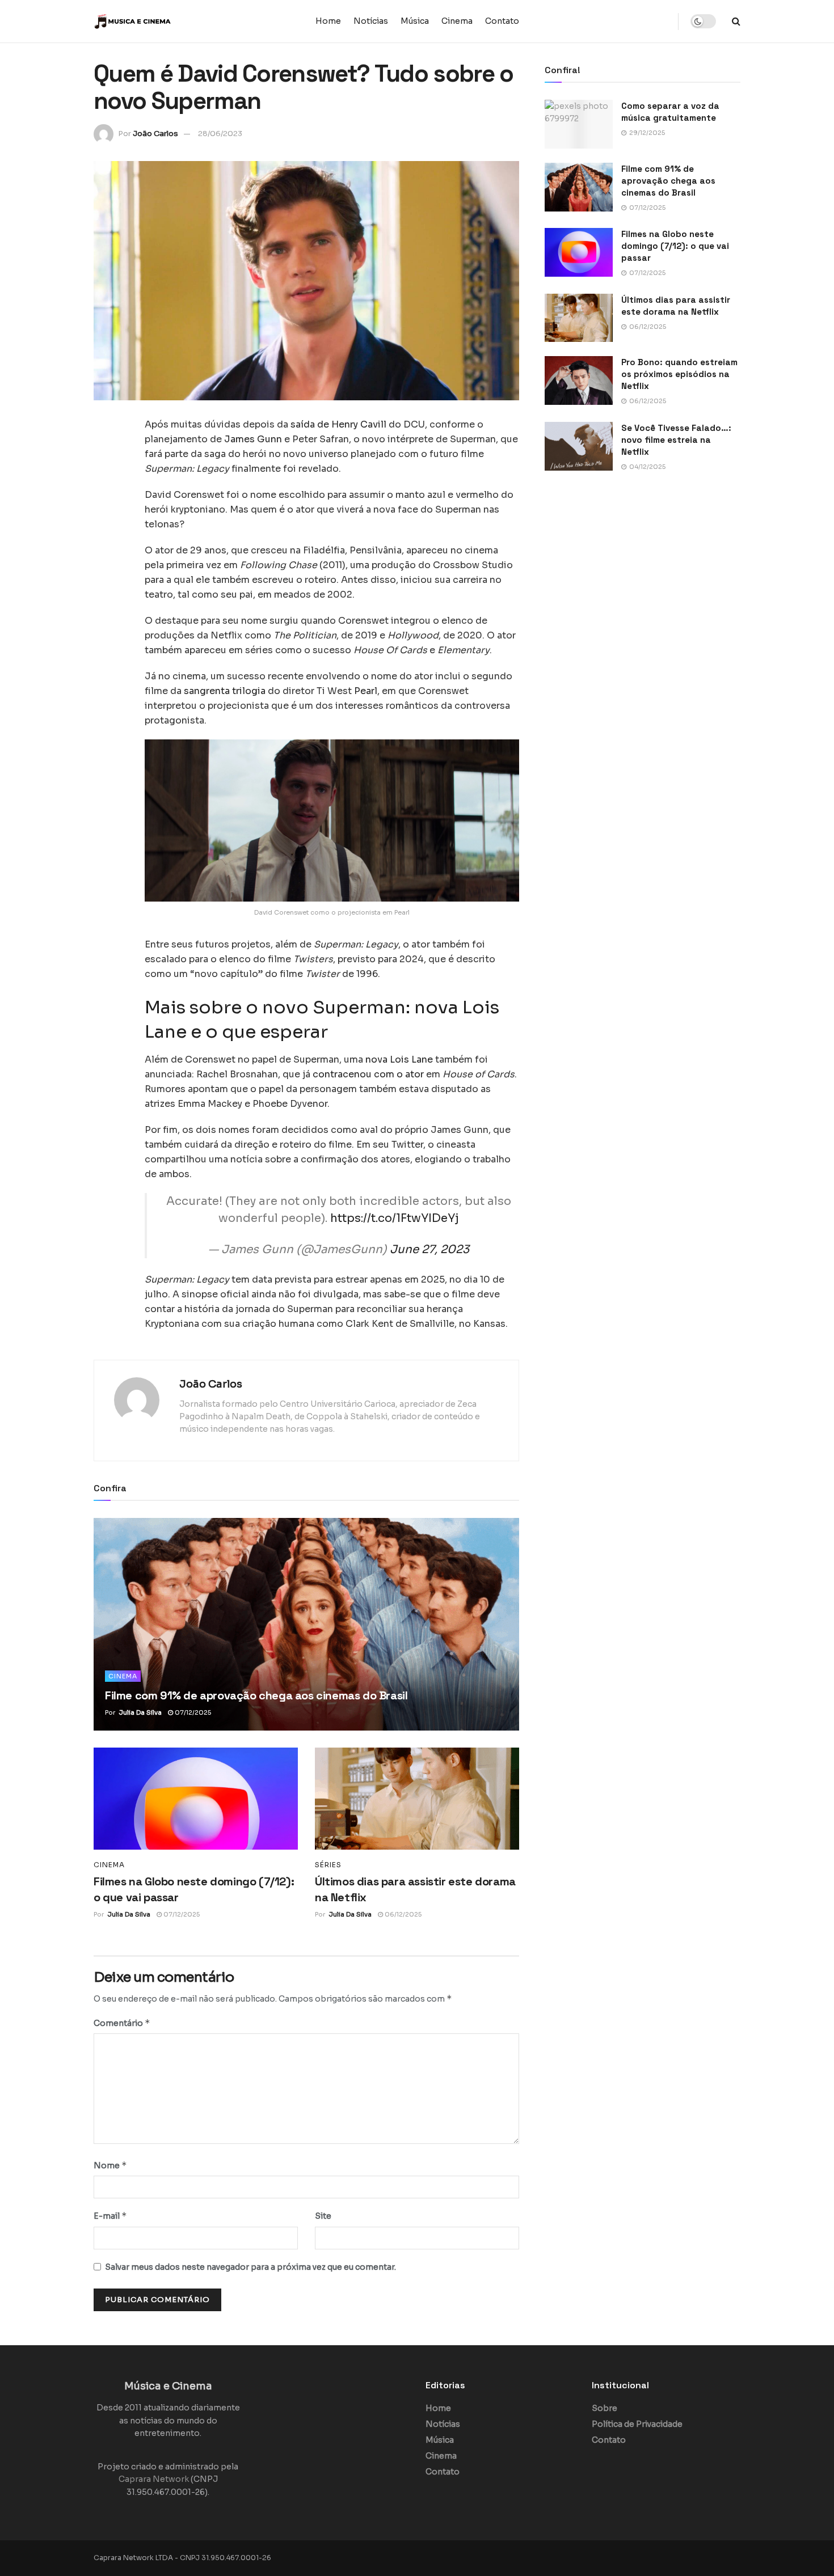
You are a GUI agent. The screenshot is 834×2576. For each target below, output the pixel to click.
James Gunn (253, 439)
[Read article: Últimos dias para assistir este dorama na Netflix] (417, 1799)
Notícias (371, 21)
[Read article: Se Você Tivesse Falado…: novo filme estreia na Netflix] (579, 446)
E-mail (110, 2216)
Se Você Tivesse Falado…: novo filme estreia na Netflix (676, 440)
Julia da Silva (140, 1712)
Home (328, 21)
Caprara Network (154, 2479)
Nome (110, 2165)
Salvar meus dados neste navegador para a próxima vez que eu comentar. (250, 2267)
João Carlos (155, 134)
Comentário (122, 2023)
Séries (328, 1865)
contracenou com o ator (368, 1074)
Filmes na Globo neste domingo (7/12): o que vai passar (675, 246)
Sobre (605, 2408)
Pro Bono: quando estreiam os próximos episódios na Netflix (679, 374)
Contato (502, 21)
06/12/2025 (402, 1914)
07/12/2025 (192, 1712)
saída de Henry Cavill (338, 424)
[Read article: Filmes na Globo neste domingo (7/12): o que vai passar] (196, 1799)
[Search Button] (736, 21)
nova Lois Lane (399, 1059)
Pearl (366, 691)
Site (323, 2216)
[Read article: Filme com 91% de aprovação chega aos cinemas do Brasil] (306, 1624)
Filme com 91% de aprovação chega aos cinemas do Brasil (256, 1695)
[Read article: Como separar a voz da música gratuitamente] (579, 124)
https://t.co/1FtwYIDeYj (395, 1218)
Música (415, 21)
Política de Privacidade (637, 2424)
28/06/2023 (220, 134)
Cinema (457, 21)
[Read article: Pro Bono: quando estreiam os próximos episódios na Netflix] (579, 380)
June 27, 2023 (429, 1249)
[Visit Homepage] (165, 22)
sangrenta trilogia (225, 691)
